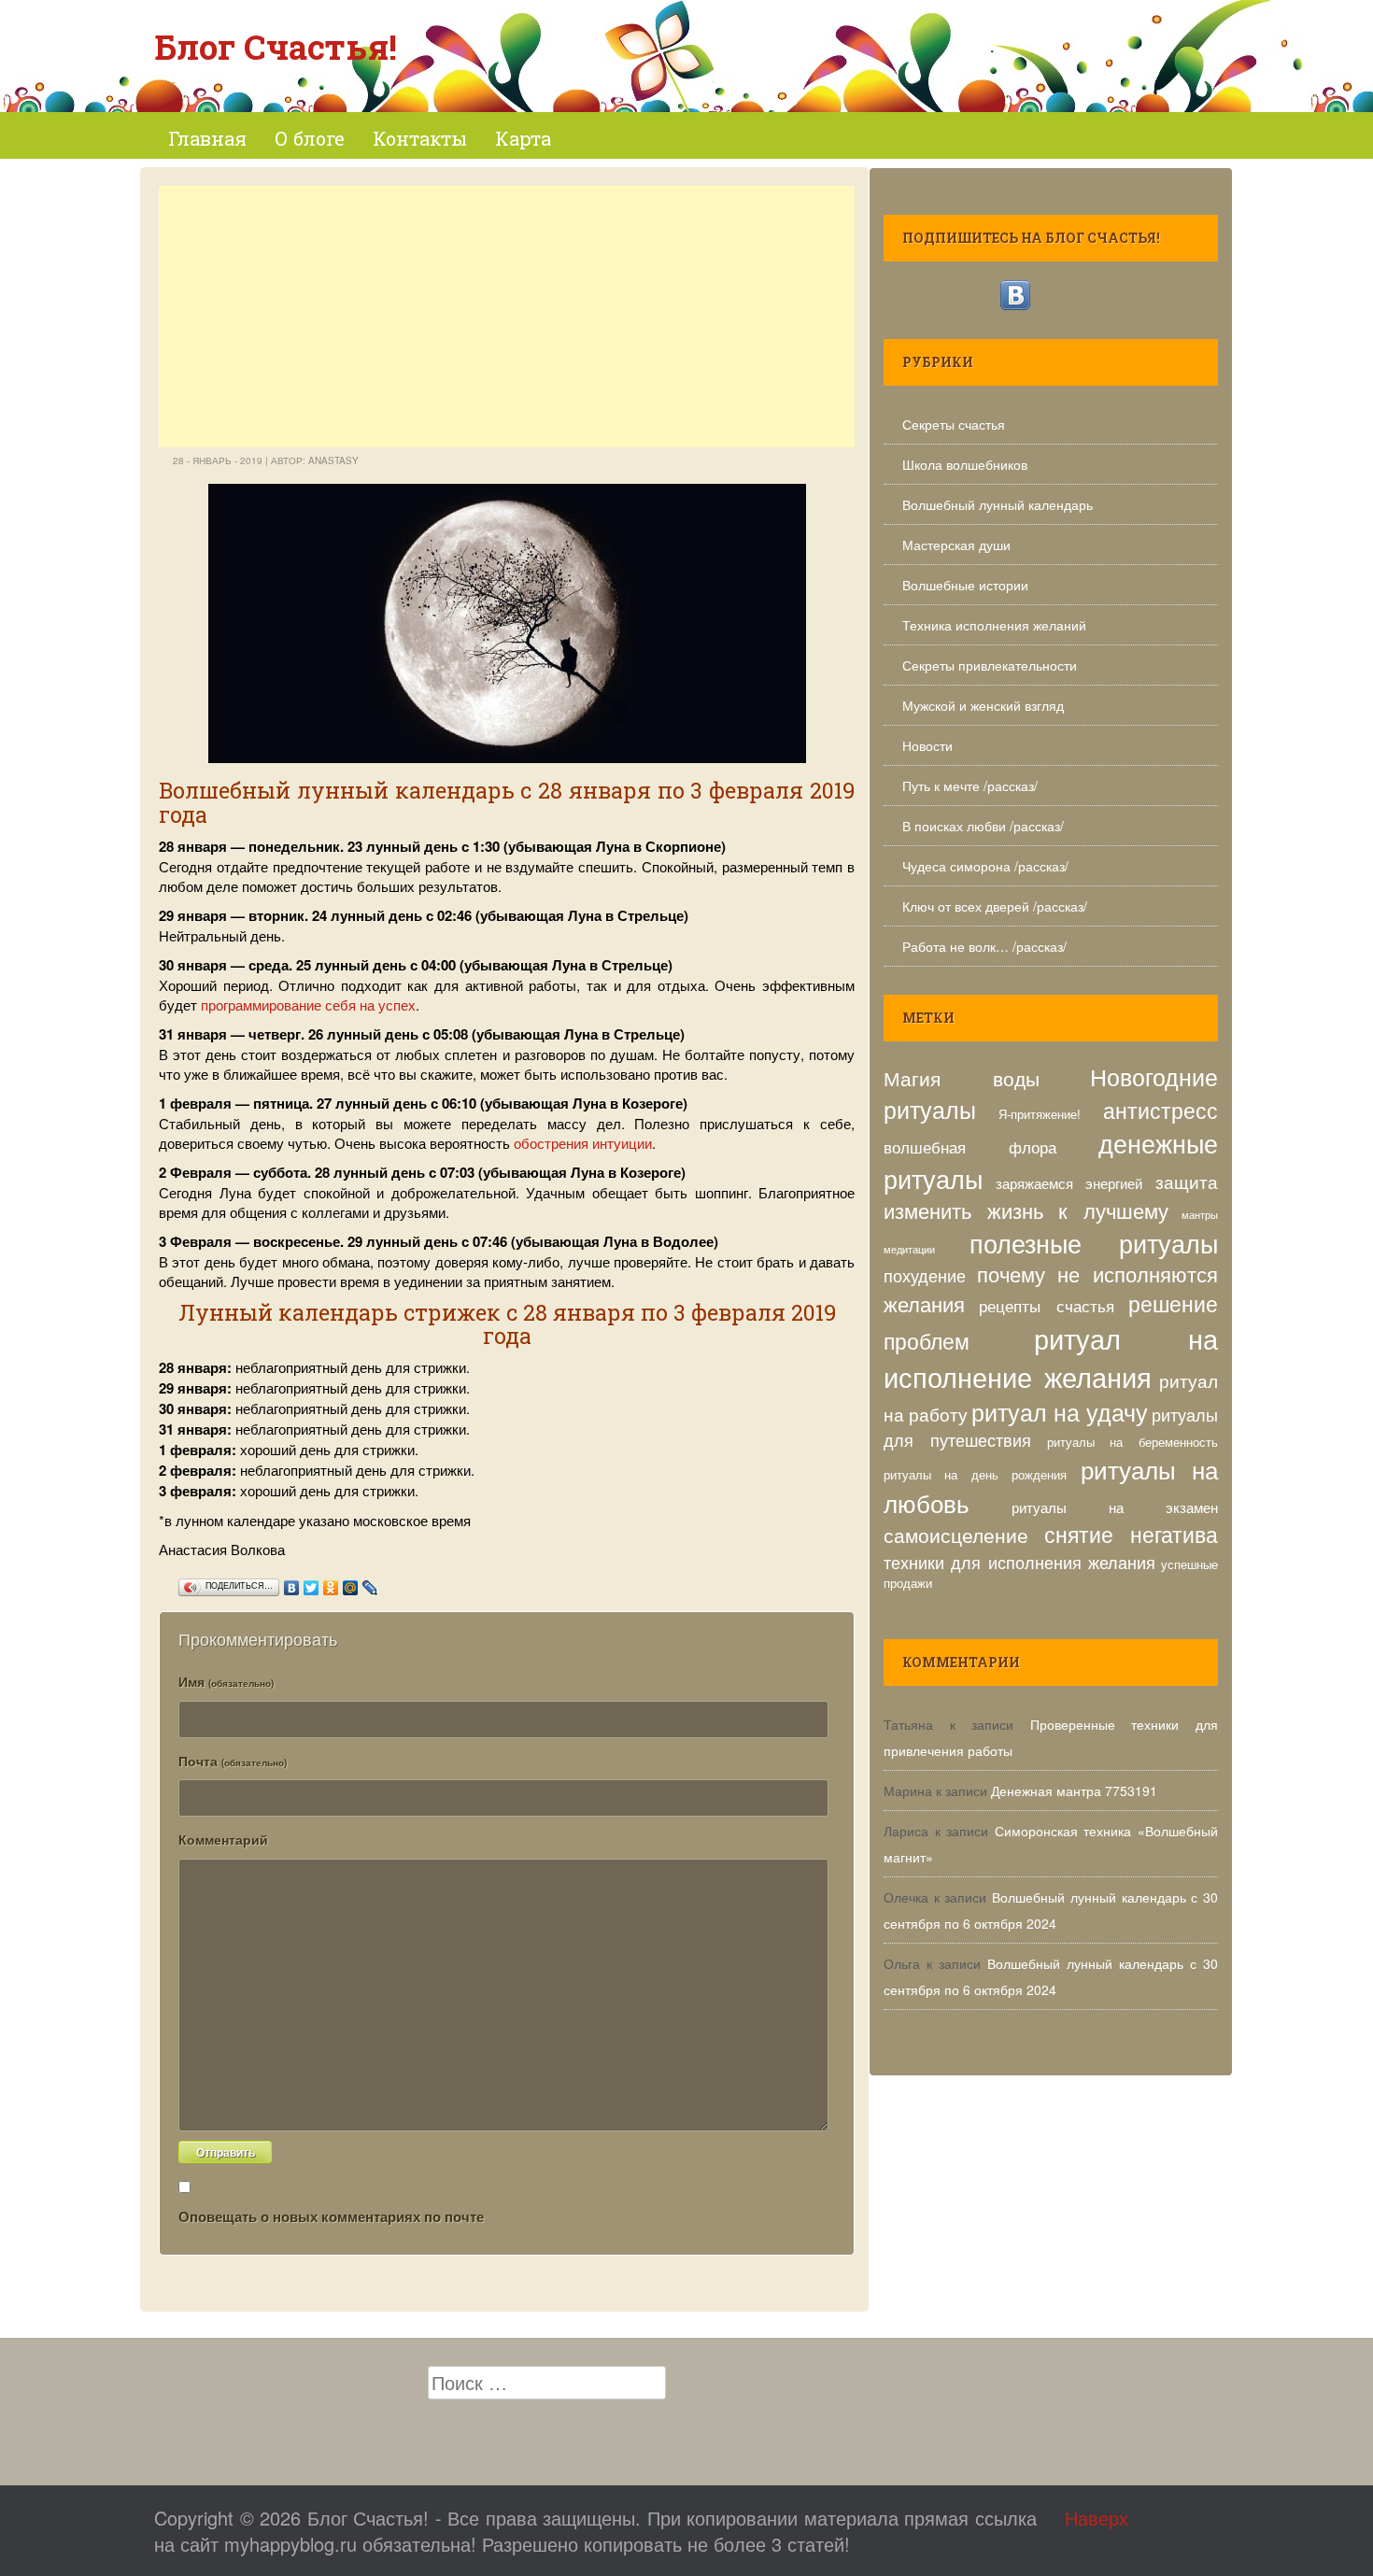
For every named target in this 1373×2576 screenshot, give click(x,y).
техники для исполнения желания (1019, 1562)
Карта (523, 138)
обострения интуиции (583, 1143)
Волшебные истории (965, 585)
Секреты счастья (954, 424)
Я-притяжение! (1040, 1114)
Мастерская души (956, 545)
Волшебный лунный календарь (998, 504)
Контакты (420, 138)
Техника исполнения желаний (994, 625)
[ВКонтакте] (292, 1583)
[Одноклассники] (331, 1583)
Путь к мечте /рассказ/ (970, 786)
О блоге (310, 138)
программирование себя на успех (308, 1005)
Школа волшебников (965, 464)
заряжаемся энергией (1069, 1182)
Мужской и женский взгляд (983, 705)
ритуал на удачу (1060, 1411)
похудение (925, 1275)
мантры (1200, 1215)
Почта (233, 1761)
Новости (927, 745)
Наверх (1097, 2518)
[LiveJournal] (370, 1583)
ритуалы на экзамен (1115, 1507)
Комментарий (223, 1839)
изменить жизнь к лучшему (1026, 1210)
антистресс (1161, 1110)
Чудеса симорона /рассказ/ (985, 866)
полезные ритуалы (1094, 1243)
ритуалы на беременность (1133, 1442)
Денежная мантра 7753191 (1074, 1790)
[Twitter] (311, 1583)
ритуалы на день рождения (975, 1474)
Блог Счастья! (276, 47)
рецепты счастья (1046, 1306)
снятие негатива (1132, 1534)
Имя (226, 1681)
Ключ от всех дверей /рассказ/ (995, 906)
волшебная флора (970, 1147)
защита (1187, 1181)
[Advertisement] (507, 317)
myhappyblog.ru (290, 2544)
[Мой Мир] (351, 1583)
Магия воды (962, 1077)
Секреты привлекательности (990, 665)
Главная (207, 138)
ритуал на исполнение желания (1051, 1357)
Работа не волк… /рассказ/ (984, 946)
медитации (909, 1249)
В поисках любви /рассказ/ (983, 826)
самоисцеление (956, 1534)
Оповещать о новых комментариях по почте (331, 2216)
